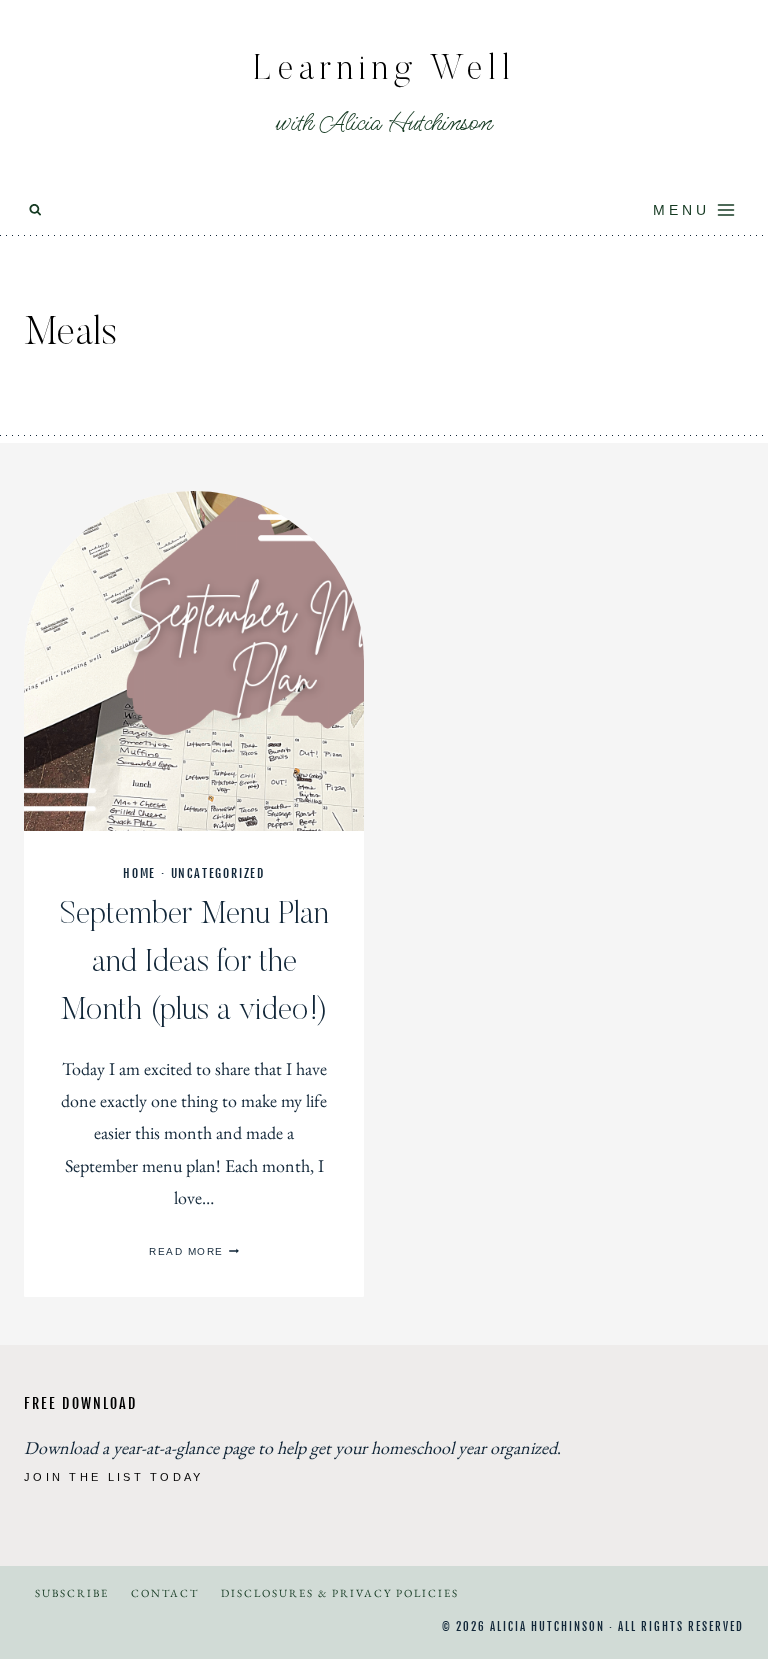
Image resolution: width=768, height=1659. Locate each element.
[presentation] (194, 661)
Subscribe (72, 1593)
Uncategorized (218, 873)
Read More (194, 1251)
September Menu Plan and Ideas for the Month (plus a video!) (194, 963)
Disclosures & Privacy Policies (340, 1593)
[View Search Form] (35, 210)
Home (139, 873)
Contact (165, 1593)
